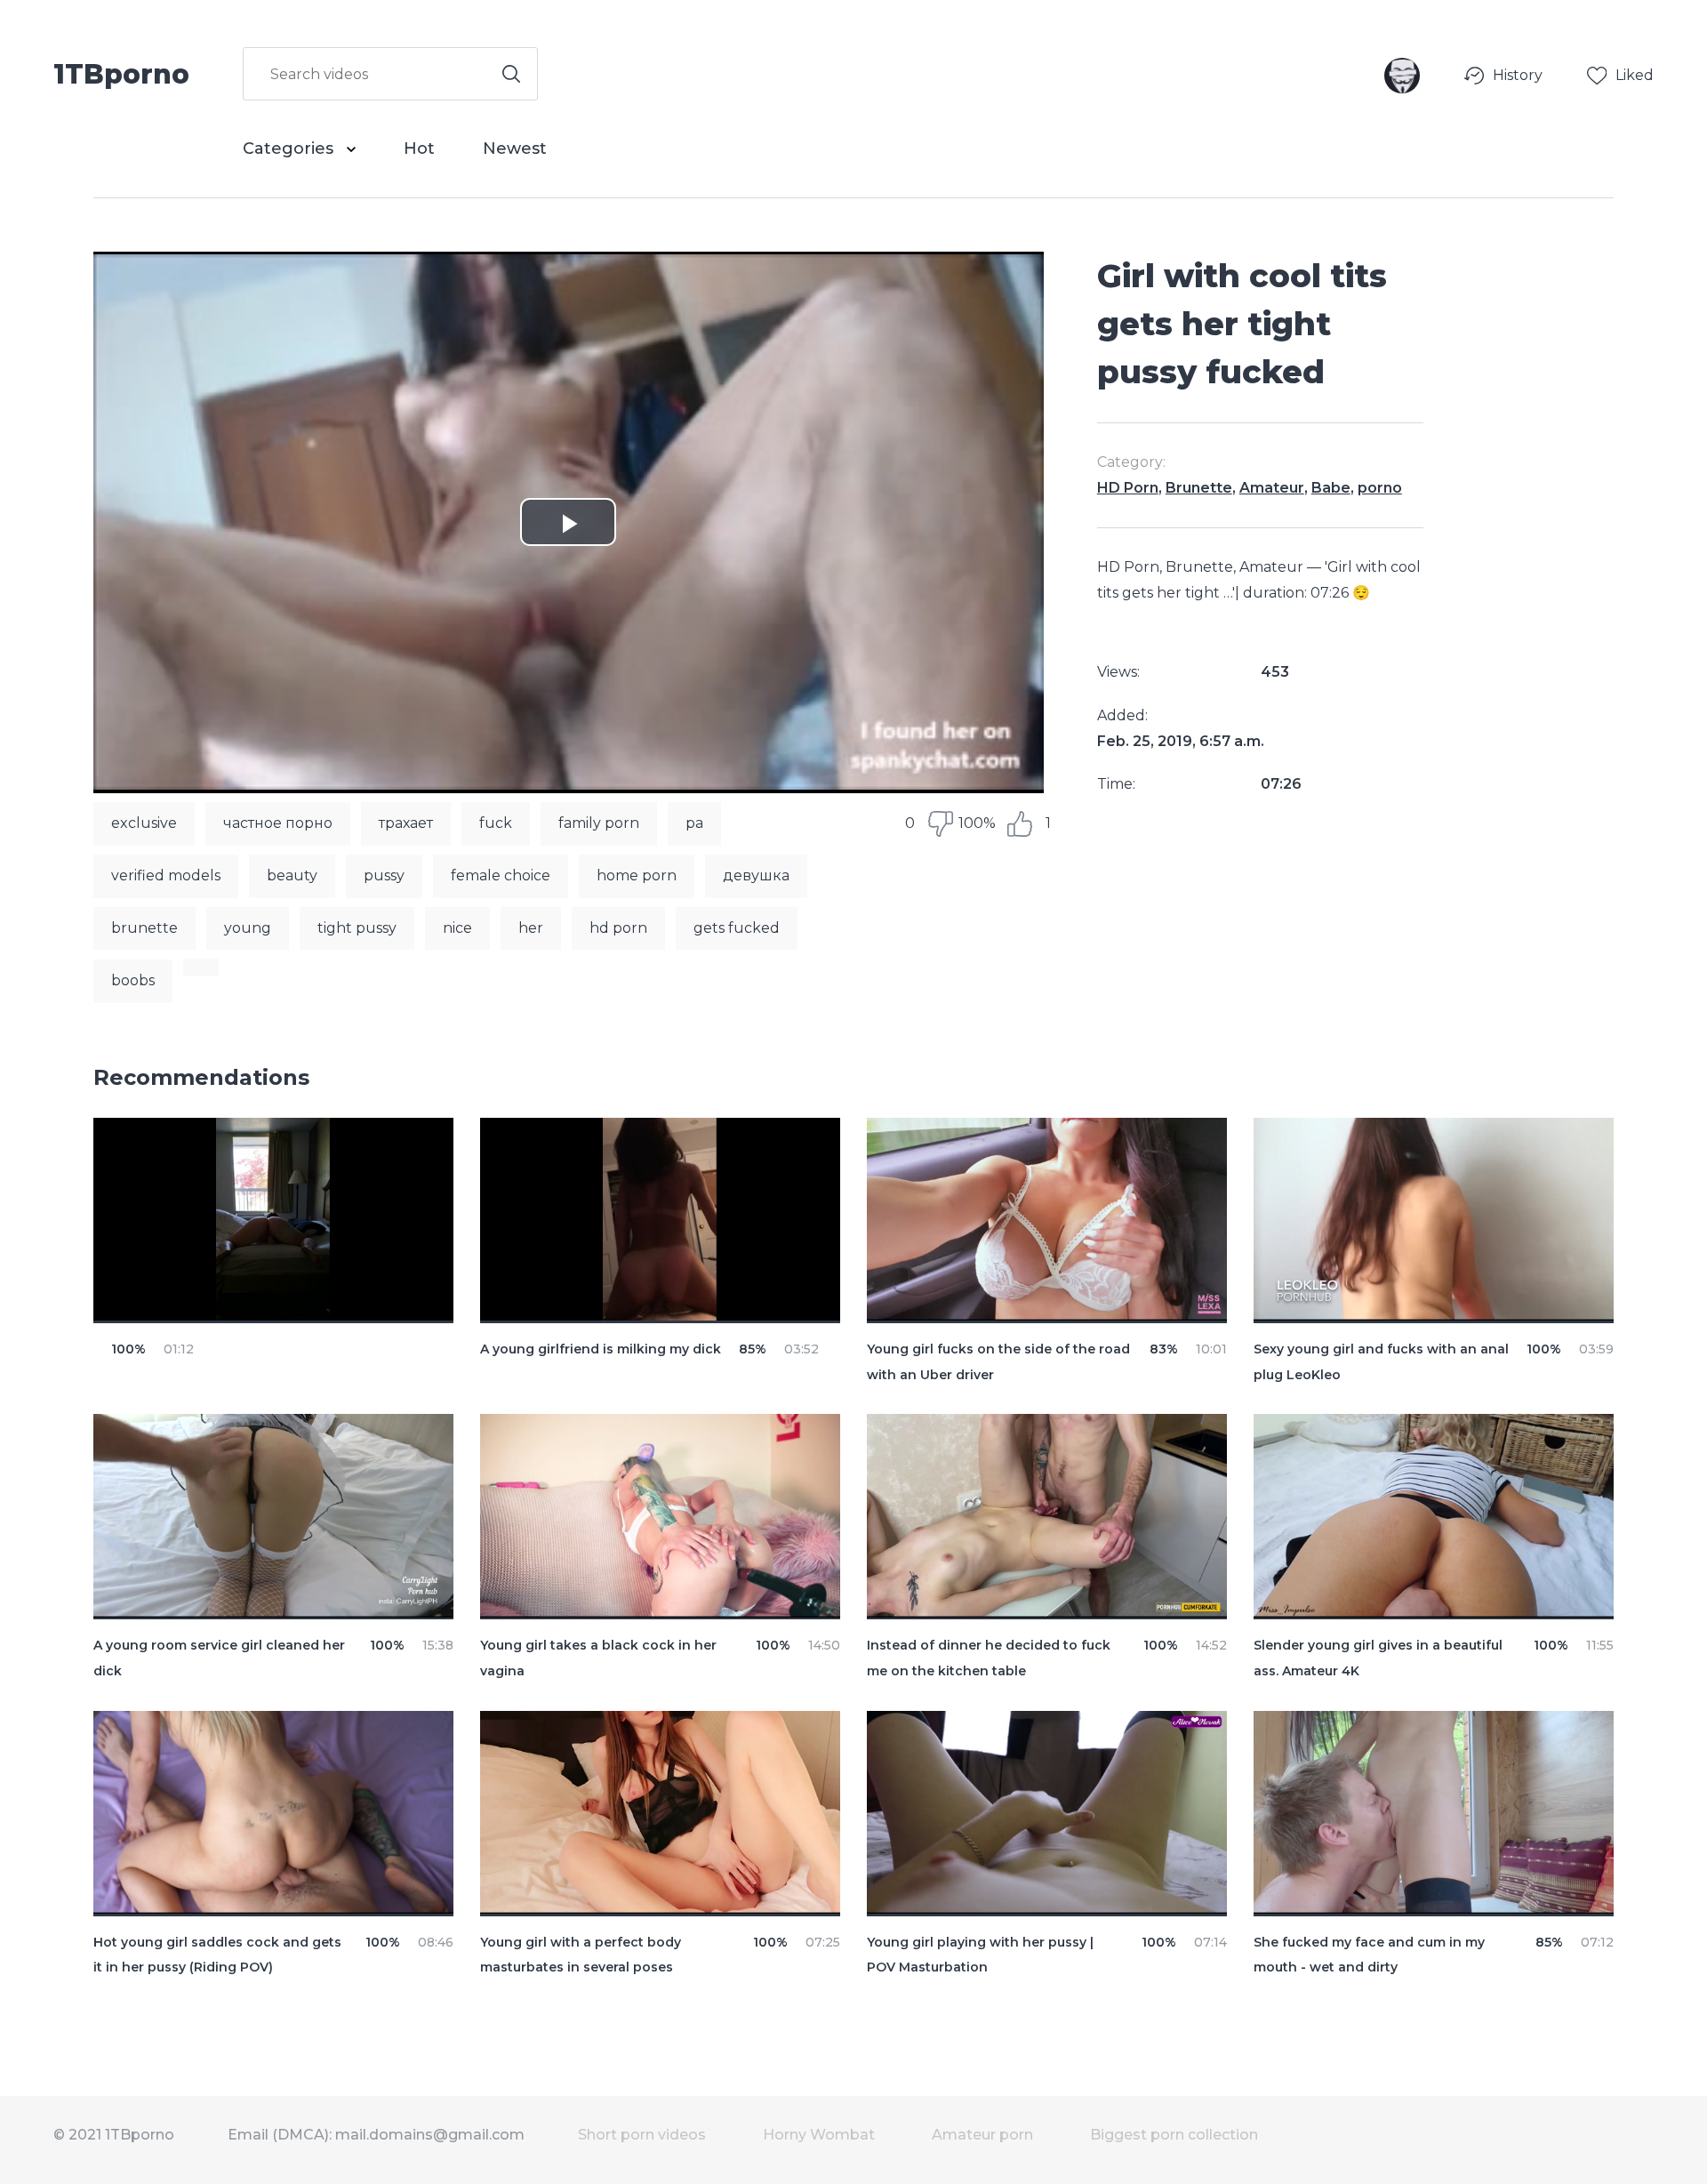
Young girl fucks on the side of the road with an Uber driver (998, 1362)
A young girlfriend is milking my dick (601, 1349)
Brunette (1199, 488)
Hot (419, 149)
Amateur (1272, 488)
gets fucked (737, 928)
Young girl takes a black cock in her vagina (598, 1658)
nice (457, 928)
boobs (133, 980)
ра (694, 823)
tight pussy (357, 928)
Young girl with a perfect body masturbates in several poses (581, 1955)
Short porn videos (642, 2135)
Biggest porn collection (1174, 2135)
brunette (144, 928)
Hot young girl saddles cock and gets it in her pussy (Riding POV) (217, 1955)
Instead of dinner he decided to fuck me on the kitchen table (989, 1658)
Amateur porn (982, 2135)
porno (1380, 488)
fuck (496, 823)
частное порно (278, 823)
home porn (637, 875)
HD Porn (1128, 488)
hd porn (618, 928)
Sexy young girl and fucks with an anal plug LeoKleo (1381, 1362)
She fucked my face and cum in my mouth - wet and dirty (1369, 1955)
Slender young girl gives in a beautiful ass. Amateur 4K (1378, 1658)
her (531, 928)
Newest (515, 149)
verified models (166, 875)
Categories (290, 149)
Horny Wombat (819, 2135)
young (248, 928)
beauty (292, 875)
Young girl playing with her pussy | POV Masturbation (980, 1955)
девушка (756, 875)
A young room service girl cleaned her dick (219, 1658)
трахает (406, 823)
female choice (501, 875)
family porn (599, 823)
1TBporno (121, 73)
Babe (1331, 488)
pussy (384, 875)
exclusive (144, 823)
